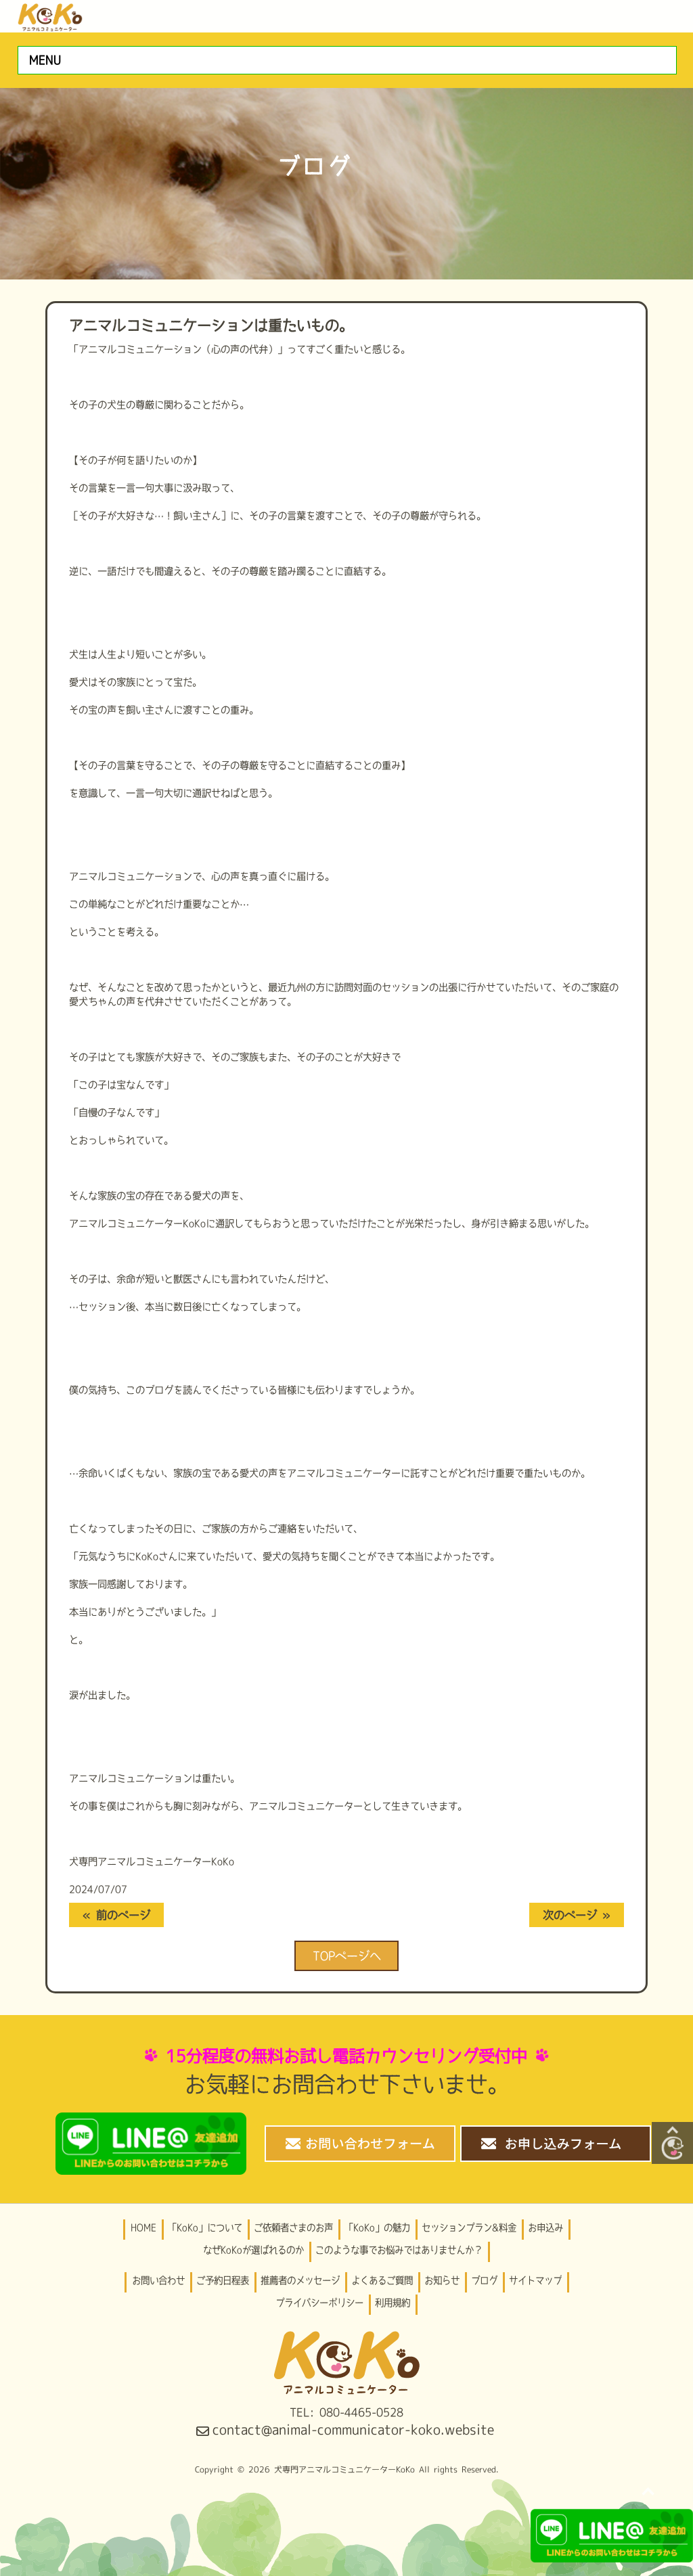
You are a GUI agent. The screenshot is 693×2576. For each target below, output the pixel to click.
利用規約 (393, 2303)
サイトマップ (535, 2280)
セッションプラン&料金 (469, 2228)
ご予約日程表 (223, 2280)
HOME (143, 2228)
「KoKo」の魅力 (377, 2228)
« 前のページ (116, 1915)
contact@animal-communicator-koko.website (353, 2430)
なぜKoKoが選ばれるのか (253, 2250)
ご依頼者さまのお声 (293, 2228)
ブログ (484, 2280)
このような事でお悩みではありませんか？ (399, 2250)
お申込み (545, 2228)
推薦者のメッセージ (300, 2280)
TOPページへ (347, 1956)
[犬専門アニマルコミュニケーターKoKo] (50, 15)
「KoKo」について (205, 2228)
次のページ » (577, 1915)
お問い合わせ (158, 2280)
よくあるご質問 (382, 2280)
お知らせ (442, 2280)
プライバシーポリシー (319, 2303)
